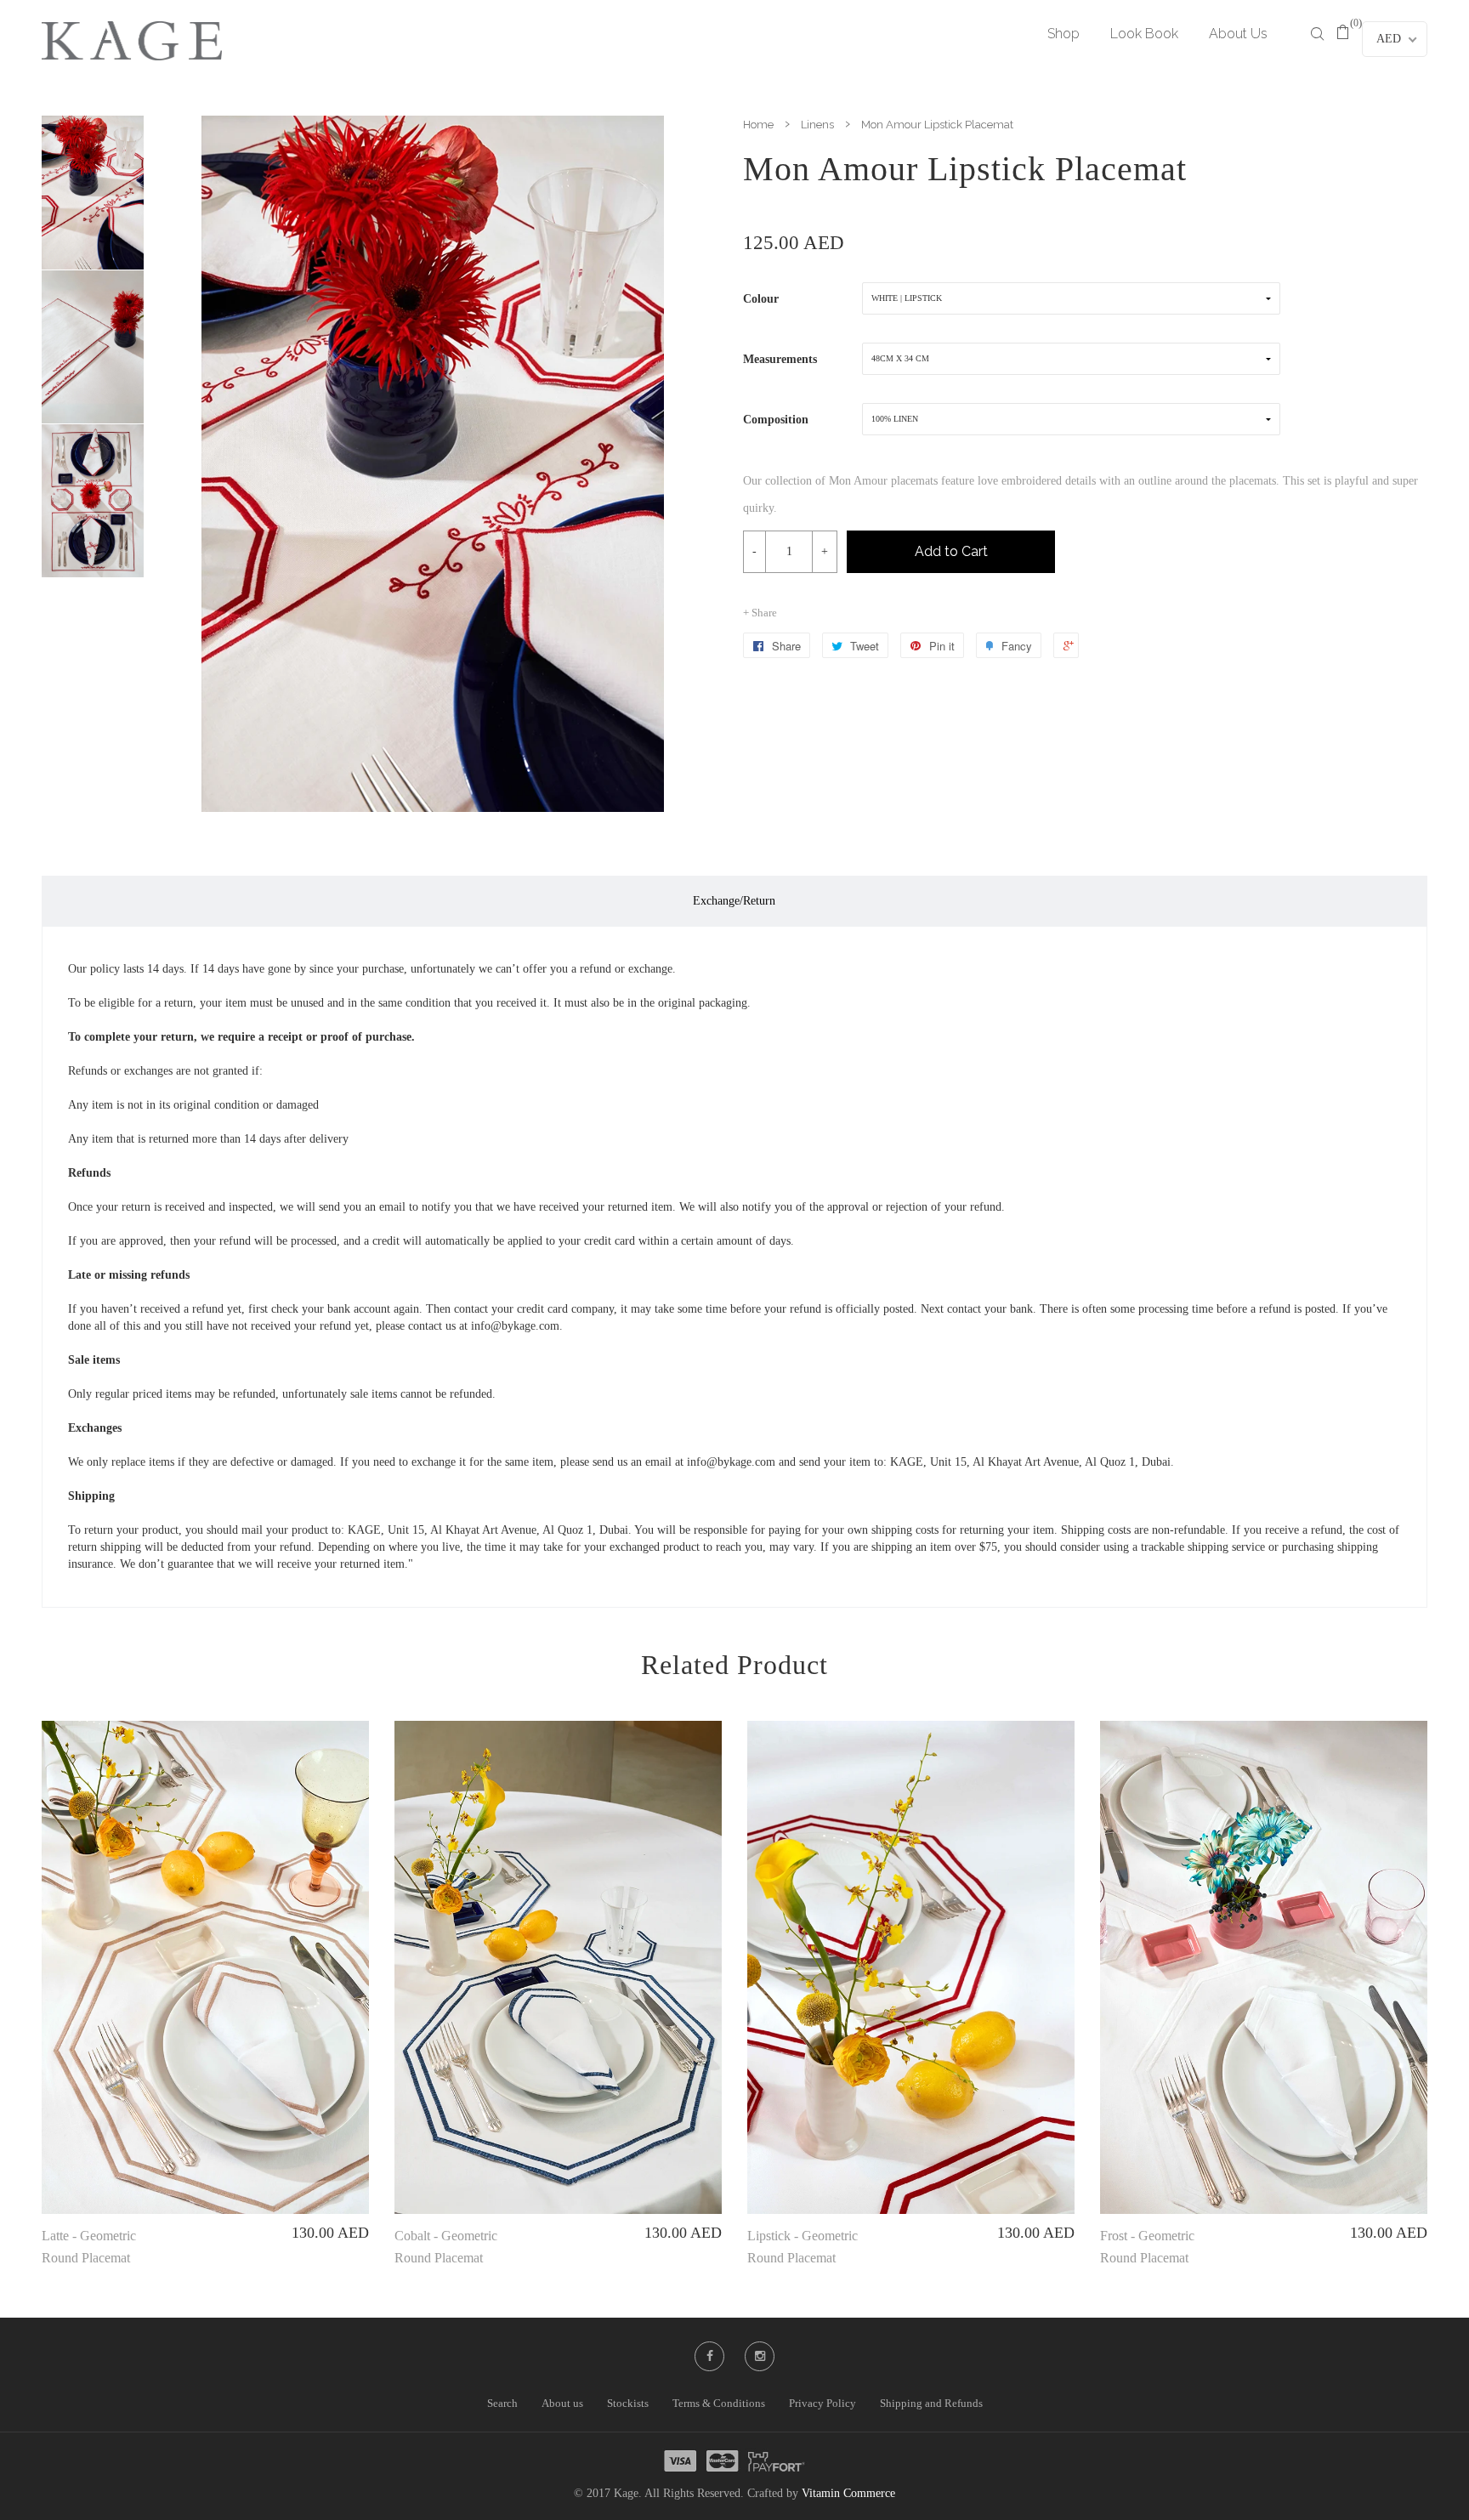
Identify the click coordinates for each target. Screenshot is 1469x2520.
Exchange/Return (734, 901)
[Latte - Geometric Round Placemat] (205, 1967)
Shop (1063, 34)
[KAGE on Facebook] (710, 2356)
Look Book (1144, 34)
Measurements (780, 359)
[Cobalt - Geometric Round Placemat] (558, 1967)
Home (758, 125)
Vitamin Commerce (848, 2493)
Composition (776, 420)
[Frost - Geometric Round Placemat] (1264, 1967)
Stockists (628, 2403)
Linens (817, 125)
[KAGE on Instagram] (760, 2356)
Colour (761, 299)
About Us (1238, 34)
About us (562, 2403)
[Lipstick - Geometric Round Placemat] (911, 1967)
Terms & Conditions (719, 2403)
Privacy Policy (822, 2403)
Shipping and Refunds (931, 2403)
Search (502, 2403)
